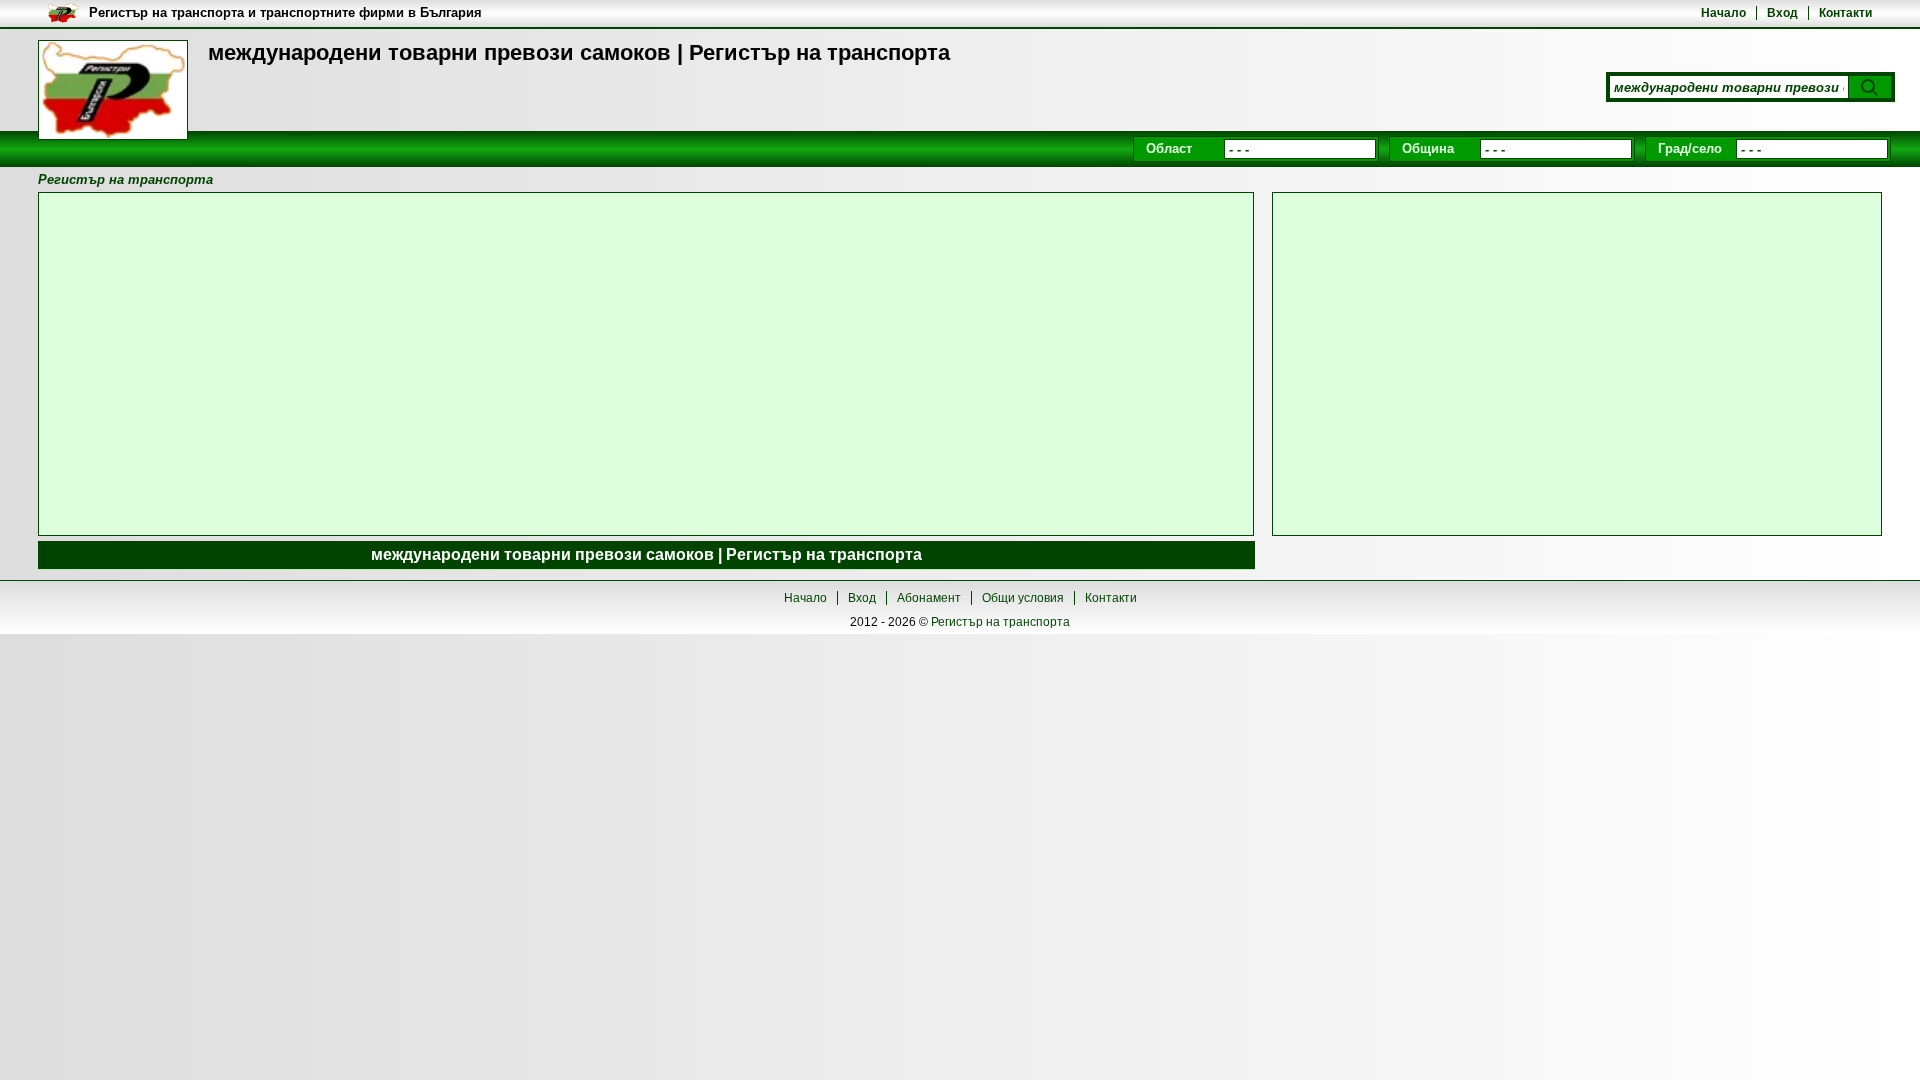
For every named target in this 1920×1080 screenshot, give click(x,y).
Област (1169, 148)
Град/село (1690, 148)
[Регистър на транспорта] (113, 90)
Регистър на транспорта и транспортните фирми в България (285, 12)
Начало (1723, 13)
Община (1428, 148)
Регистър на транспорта (1000, 622)
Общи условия (1023, 598)
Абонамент (929, 598)
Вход (1782, 13)
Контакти (1845, 13)
